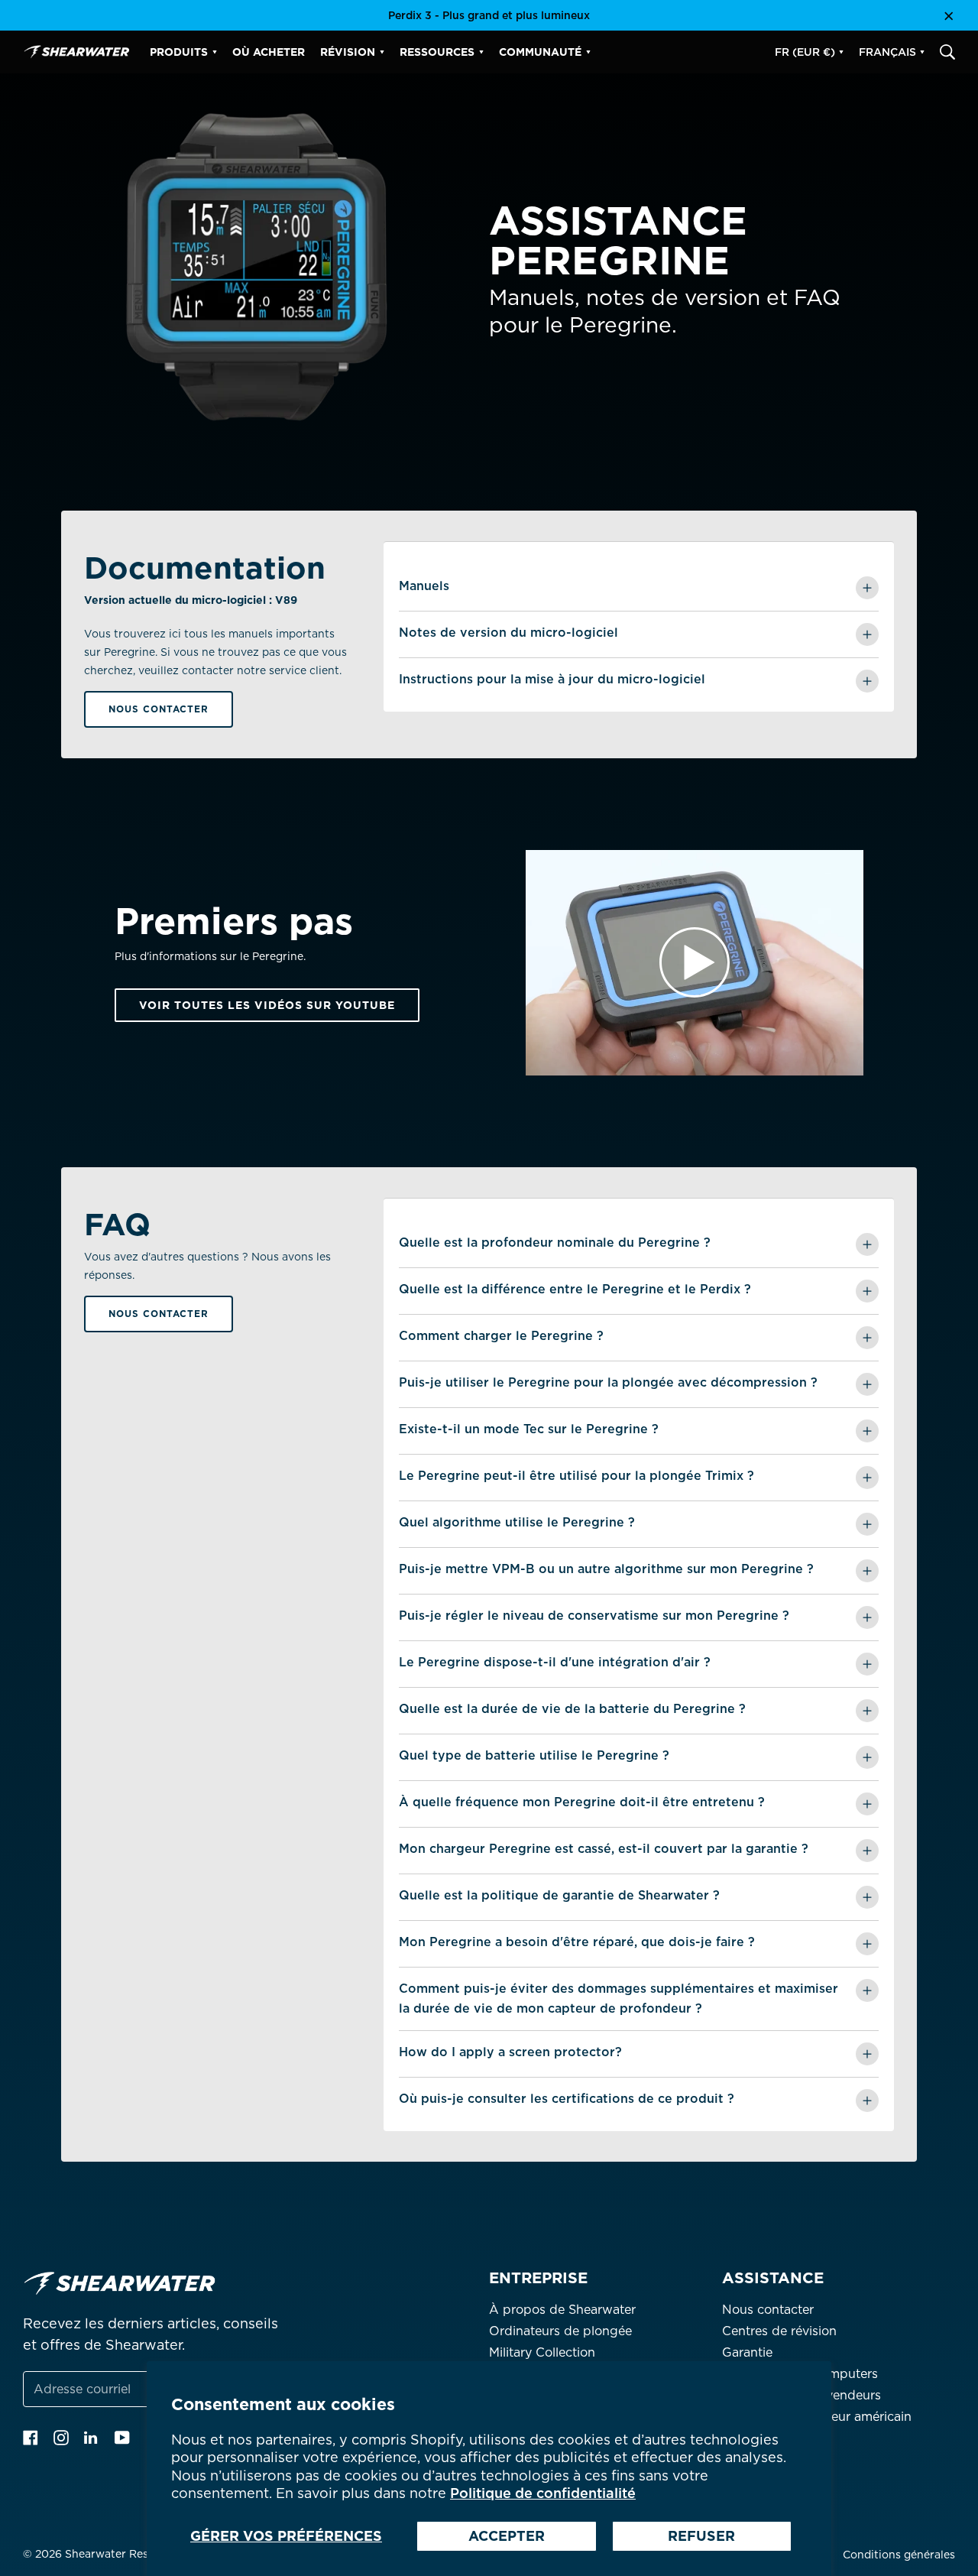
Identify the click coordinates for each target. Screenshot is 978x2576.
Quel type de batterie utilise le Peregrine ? (534, 1755)
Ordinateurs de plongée (560, 2331)
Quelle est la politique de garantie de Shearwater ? (559, 1895)
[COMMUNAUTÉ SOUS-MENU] (588, 52)
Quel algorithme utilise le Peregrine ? (517, 1522)
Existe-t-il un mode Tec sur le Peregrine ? (529, 1429)
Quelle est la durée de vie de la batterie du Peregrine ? (572, 1709)
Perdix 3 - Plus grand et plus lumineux (489, 15)
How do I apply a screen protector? (510, 2052)
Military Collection (542, 2352)
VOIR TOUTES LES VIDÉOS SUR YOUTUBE (267, 1005)
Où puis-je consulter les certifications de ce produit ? (567, 2099)
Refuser (701, 2536)
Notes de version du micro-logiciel (508, 633)
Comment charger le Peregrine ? (501, 1336)
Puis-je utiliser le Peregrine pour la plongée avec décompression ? (608, 1382)
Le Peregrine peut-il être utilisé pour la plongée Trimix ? (576, 1476)
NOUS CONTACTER (159, 1314)
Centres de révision (779, 2331)
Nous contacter (159, 709)
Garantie (747, 2352)
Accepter (507, 2536)
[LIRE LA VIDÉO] (695, 963)
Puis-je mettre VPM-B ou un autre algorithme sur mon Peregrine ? (606, 1569)
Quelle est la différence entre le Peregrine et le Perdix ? (575, 1289)
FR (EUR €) (805, 52)
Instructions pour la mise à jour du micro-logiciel (552, 679)
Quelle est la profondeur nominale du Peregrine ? (555, 1243)
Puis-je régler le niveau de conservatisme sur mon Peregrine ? (594, 1616)
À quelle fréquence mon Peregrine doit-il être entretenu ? (582, 1802)
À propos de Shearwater (562, 2310)
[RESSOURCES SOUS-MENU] (481, 52)
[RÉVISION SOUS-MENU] (382, 52)
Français (887, 52)
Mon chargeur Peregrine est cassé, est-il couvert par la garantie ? (604, 1849)
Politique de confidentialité (543, 2493)
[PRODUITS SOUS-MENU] (215, 52)
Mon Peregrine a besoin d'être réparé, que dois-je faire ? (577, 1942)
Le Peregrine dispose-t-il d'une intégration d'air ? (555, 1662)
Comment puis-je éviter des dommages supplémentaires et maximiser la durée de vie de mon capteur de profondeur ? (619, 1999)
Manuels (424, 586)
